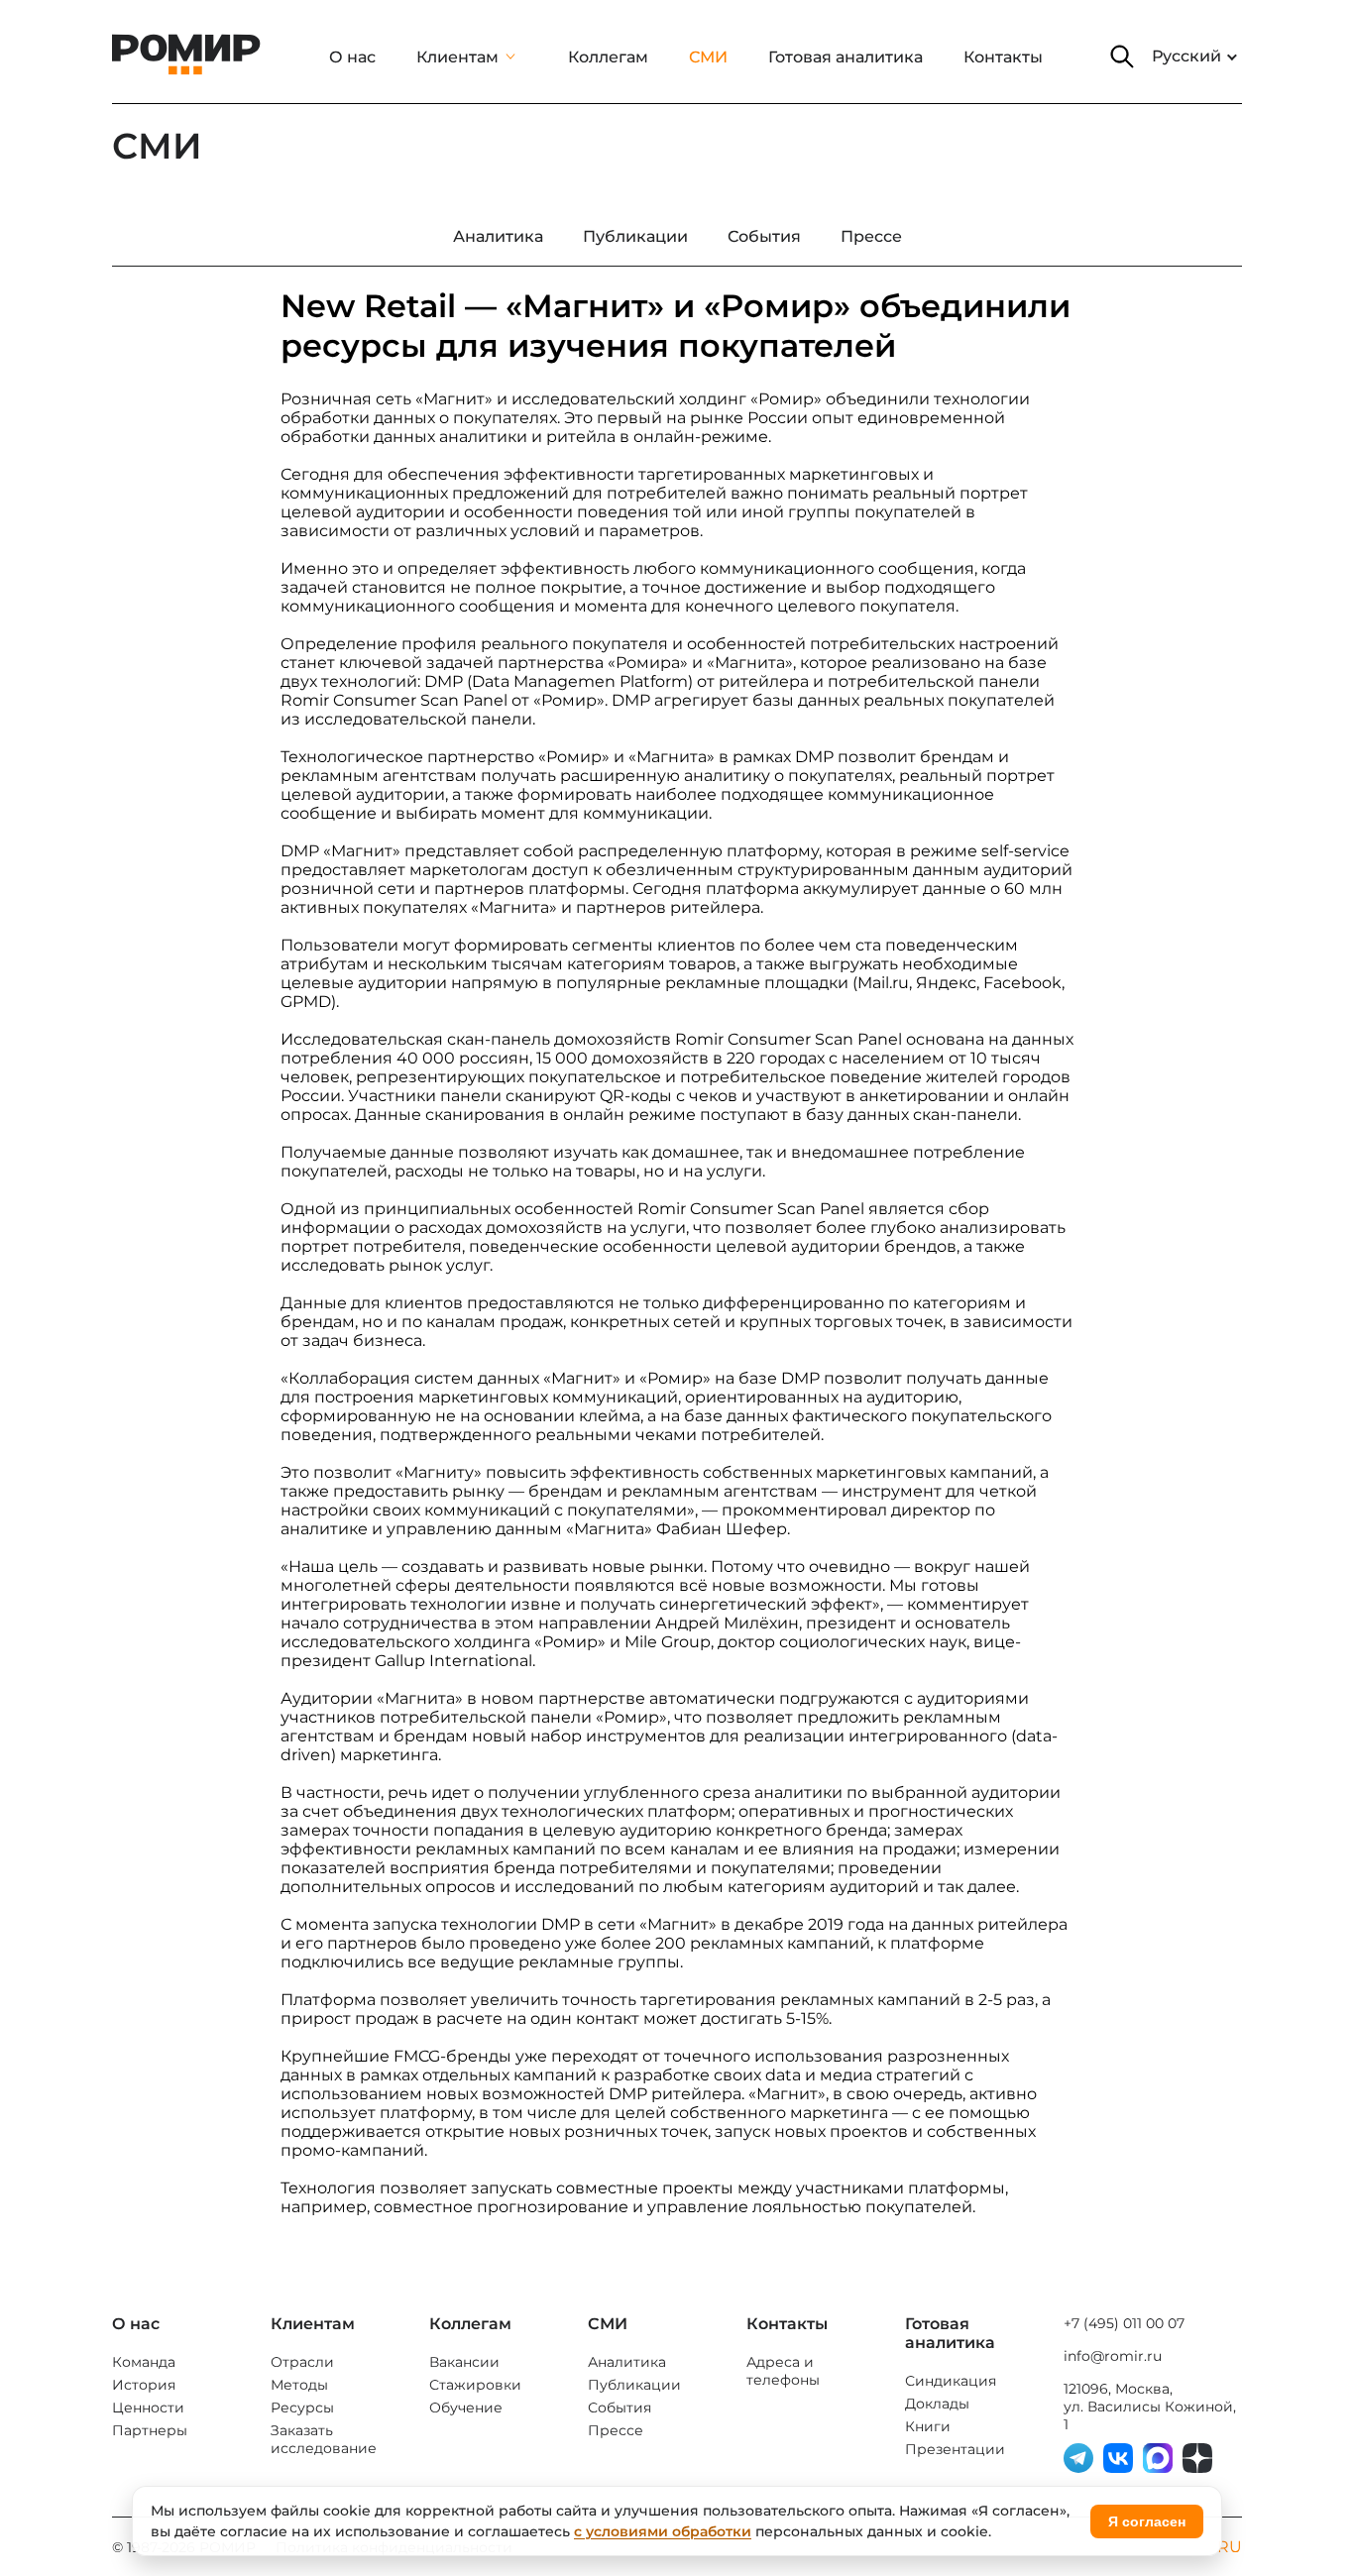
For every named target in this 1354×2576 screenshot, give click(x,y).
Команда (144, 2362)
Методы (299, 2385)
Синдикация (951, 2381)
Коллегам (608, 57)
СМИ (708, 57)
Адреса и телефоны (783, 2371)
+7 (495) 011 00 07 (1124, 2323)
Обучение (466, 2408)
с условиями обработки (663, 2531)
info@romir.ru (1113, 2356)
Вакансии (464, 2362)
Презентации (955, 2449)
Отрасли (302, 2362)
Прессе (616, 2430)
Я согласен (1147, 2521)
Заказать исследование (324, 2439)
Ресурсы (302, 2408)
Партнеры (150, 2430)
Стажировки (475, 2385)
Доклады (937, 2404)
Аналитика (627, 2362)
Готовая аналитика (846, 57)
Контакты (1003, 57)
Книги (928, 2426)
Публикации (634, 2385)
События (620, 2408)
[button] (1122, 56)
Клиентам (457, 57)
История (144, 2385)
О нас (352, 57)
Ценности (148, 2408)
